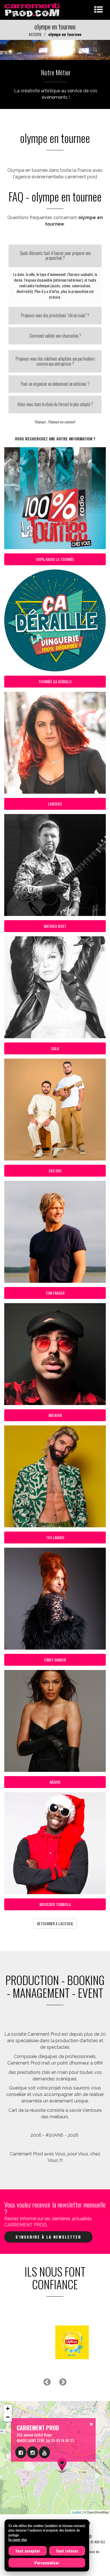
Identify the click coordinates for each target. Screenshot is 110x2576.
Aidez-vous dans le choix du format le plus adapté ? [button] (55, 404)
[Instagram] (33, 2452)
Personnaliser (47, 2563)
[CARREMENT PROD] (33, 9)
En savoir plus (18, 2539)
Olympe (40, 422)
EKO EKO (55, 1171)
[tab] (55, 256)
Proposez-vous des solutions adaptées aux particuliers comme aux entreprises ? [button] (55, 361)
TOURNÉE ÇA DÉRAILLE (55, 681)
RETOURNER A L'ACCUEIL (55, 1923)
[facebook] (21, 2452)
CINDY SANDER (55, 1660)
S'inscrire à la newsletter (48, 2237)
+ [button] (8, 2409)
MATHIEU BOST (55, 926)
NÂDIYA (55, 1782)
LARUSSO (55, 804)
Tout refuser (67, 2551)
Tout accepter (28, 2551)
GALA (55, 1048)
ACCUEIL (35, 34)
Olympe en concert (62, 422)
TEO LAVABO (55, 1537)
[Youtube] (44, 2452)
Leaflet (77, 2512)
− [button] (8, 2417)
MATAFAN (55, 1415)
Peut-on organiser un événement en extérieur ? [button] (55, 384)
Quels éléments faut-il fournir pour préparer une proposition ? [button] (55, 256)
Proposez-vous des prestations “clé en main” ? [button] (55, 315)
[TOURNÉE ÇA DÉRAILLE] (55, 49)
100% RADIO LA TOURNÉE (55, 559)
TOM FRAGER (55, 1293)
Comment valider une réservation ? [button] (55, 336)
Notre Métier (56, 72)
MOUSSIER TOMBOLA (55, 1904)
